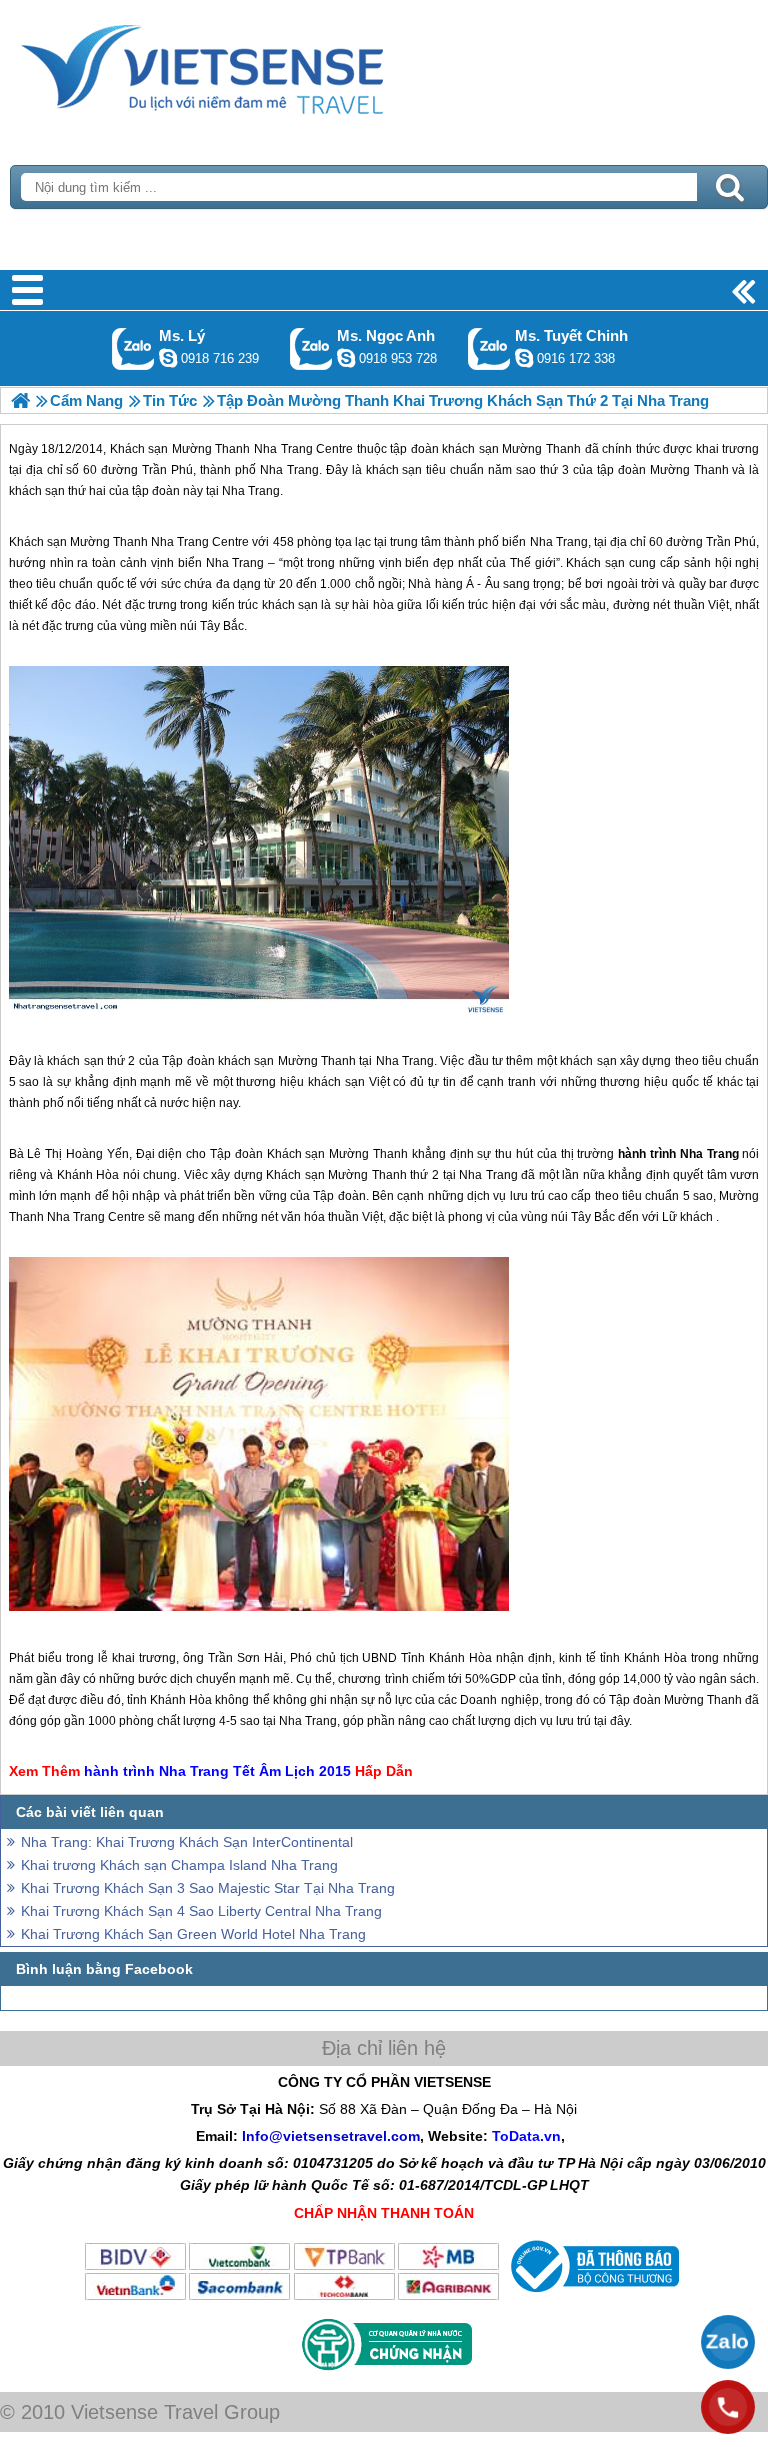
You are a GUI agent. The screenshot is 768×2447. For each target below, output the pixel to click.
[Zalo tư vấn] (728, 2342)
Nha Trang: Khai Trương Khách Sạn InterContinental (187, 1842)
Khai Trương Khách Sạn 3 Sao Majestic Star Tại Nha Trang (208, 1888)
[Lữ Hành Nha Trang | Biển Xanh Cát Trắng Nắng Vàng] (20, 400)
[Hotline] (728, 2407)
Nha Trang (283, 449)
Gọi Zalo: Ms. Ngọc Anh (311, 348)
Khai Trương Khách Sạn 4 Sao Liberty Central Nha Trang (201, 1911)
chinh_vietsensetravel (524, 358)
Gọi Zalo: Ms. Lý (133, 348)
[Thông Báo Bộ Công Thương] (592, 2297)
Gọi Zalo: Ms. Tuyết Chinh (489, 348)
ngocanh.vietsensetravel (346, 358)
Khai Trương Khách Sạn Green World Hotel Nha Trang (193, 1934)
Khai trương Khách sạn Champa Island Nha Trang (179, 1865)
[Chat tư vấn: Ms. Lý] (168, 358)
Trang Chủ (252, 65)
